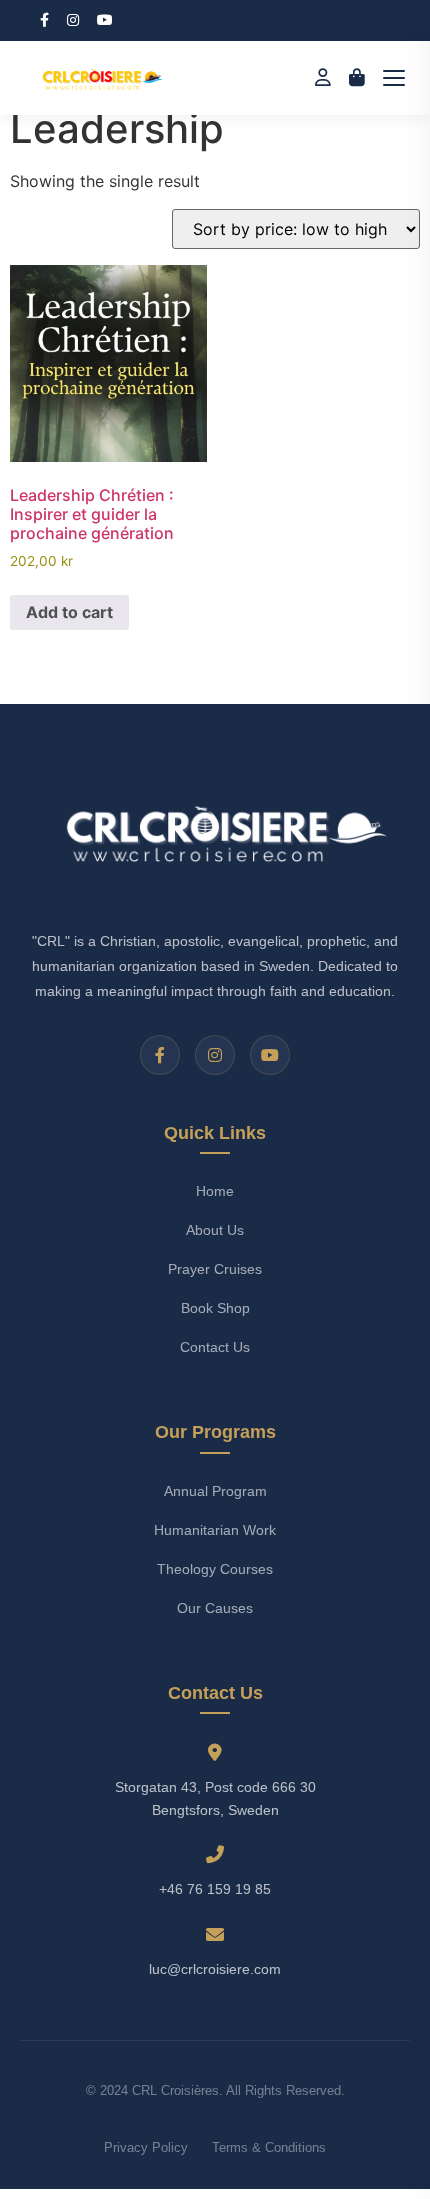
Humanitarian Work (215, 1530)
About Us (215, 1230)
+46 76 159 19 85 (215, 1889)
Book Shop (215, 1308)
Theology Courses (215, 1569)
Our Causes (215, 1608)
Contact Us (215, 1347)
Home (215, 1191)
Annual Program (215, 1491)
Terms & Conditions (269, 2147)
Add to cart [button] (69, 612)
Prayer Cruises (215, 1269)
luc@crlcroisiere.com (215, 1969)
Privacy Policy (146, 2147)
